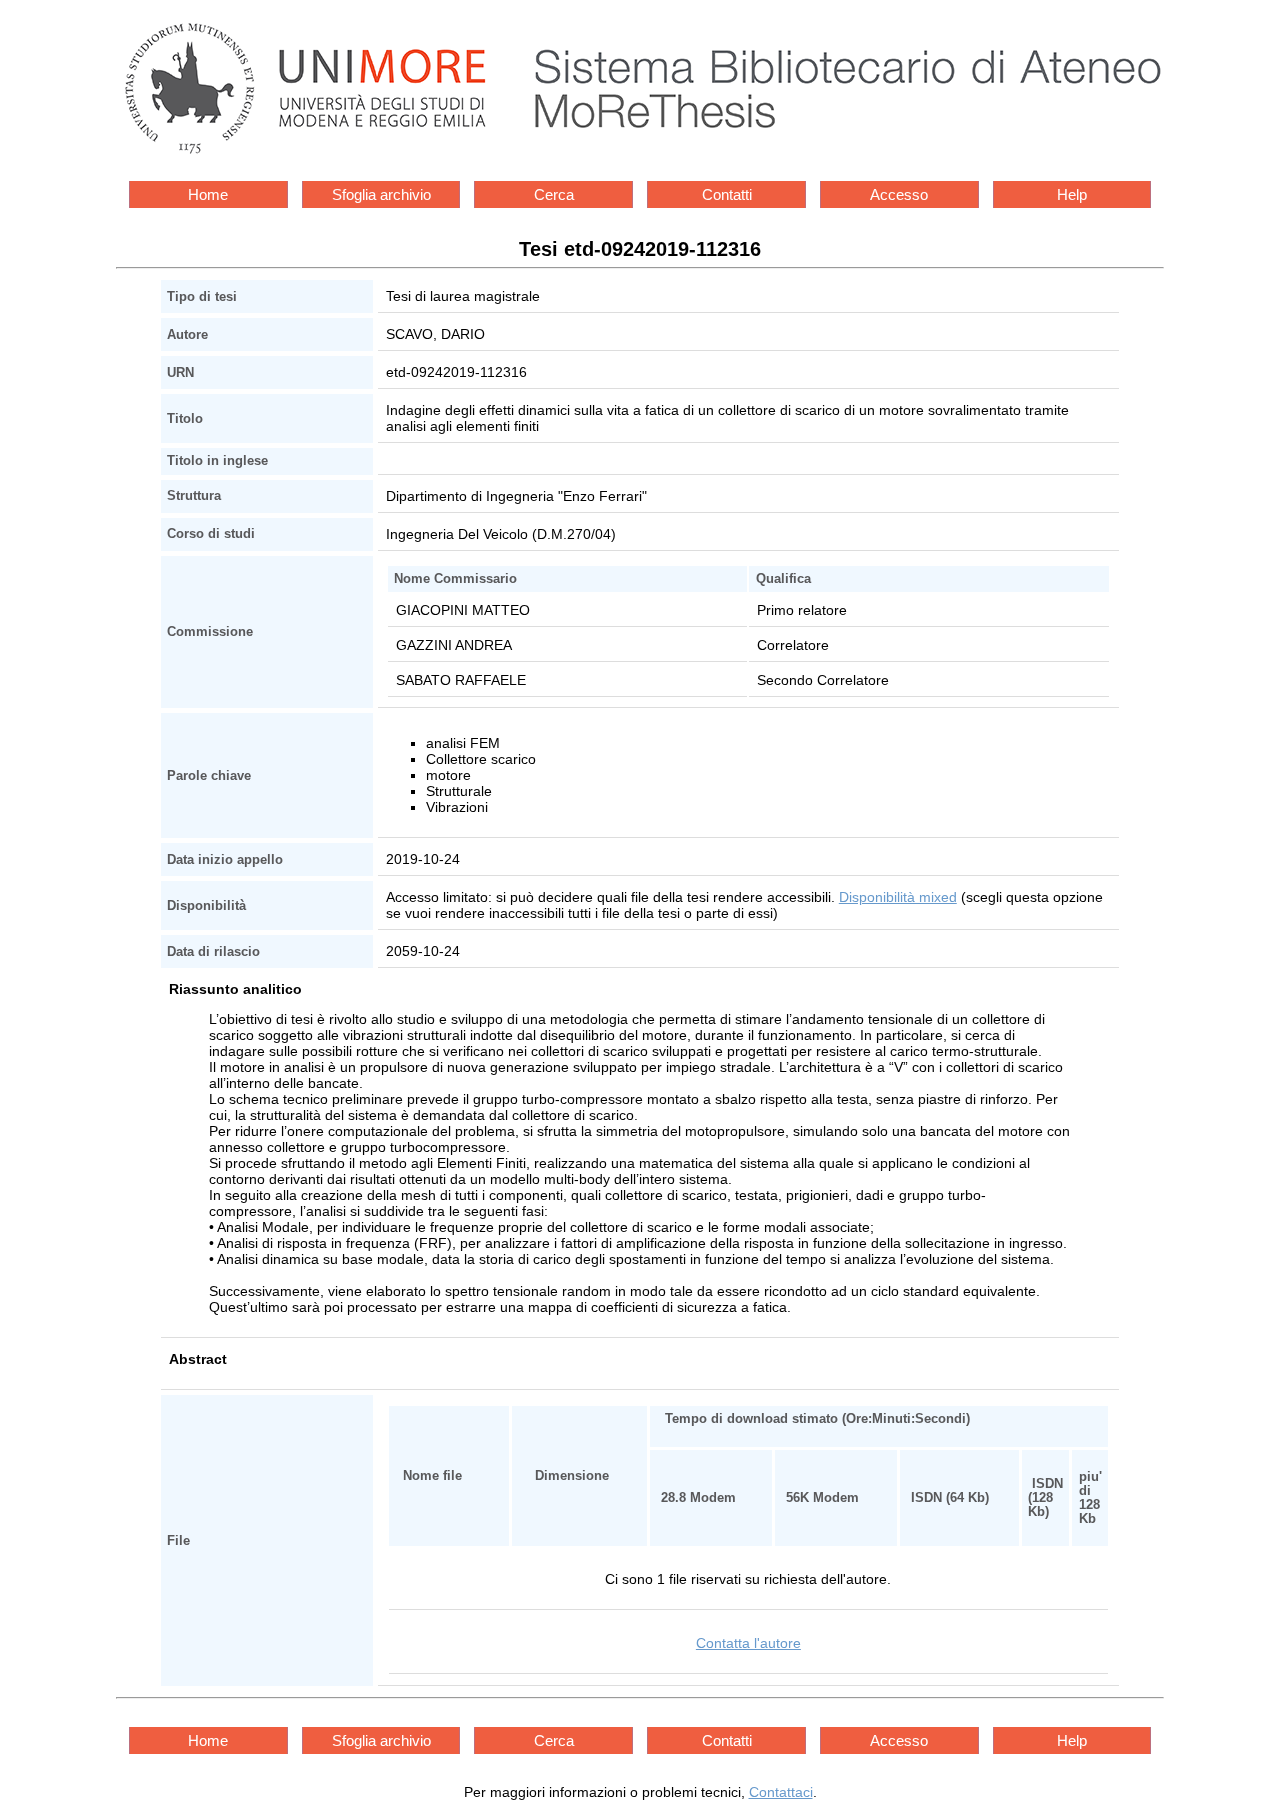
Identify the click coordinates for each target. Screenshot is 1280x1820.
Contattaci (781, 1792)
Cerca (554, 194)
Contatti (727, 194)
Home (208, 194)
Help (1072, 194)
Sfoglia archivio (381, 194)
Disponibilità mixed (898, 897)
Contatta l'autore (748, 1643)
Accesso (899, 194)
